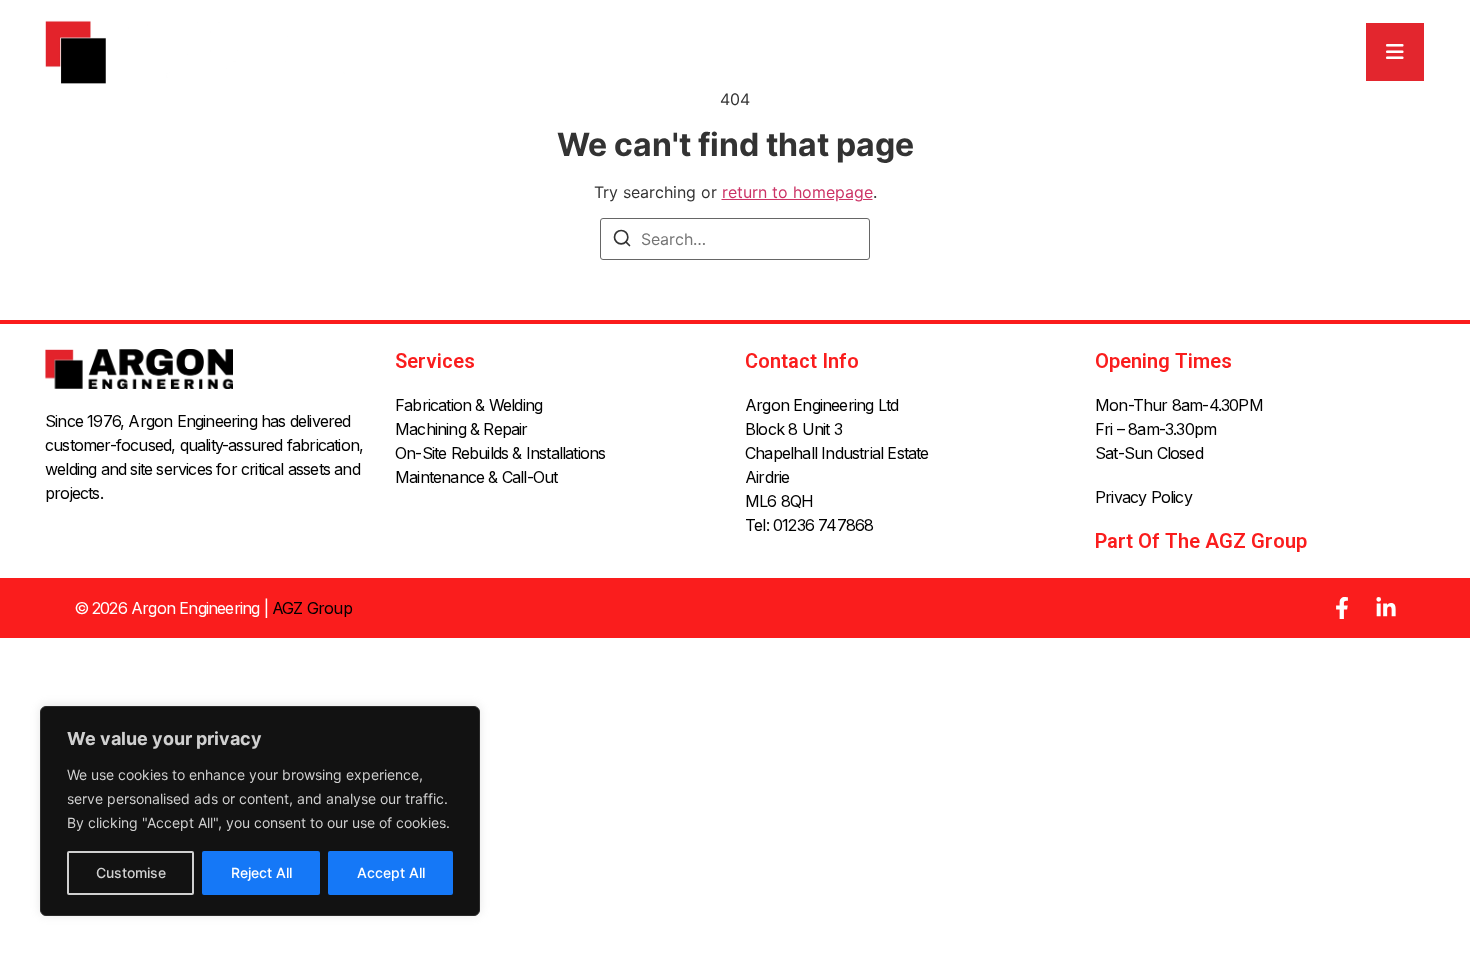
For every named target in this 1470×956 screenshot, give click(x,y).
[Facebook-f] (1342, 608)
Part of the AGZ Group (1201, 541)
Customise (131, 872)
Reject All (261, 872)
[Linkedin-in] (1386, 608)
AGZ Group (312, 608)
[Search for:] (735, 239)
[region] (260, 811)
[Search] (622, 241)
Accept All (391, 872)
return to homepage (797, 192)
